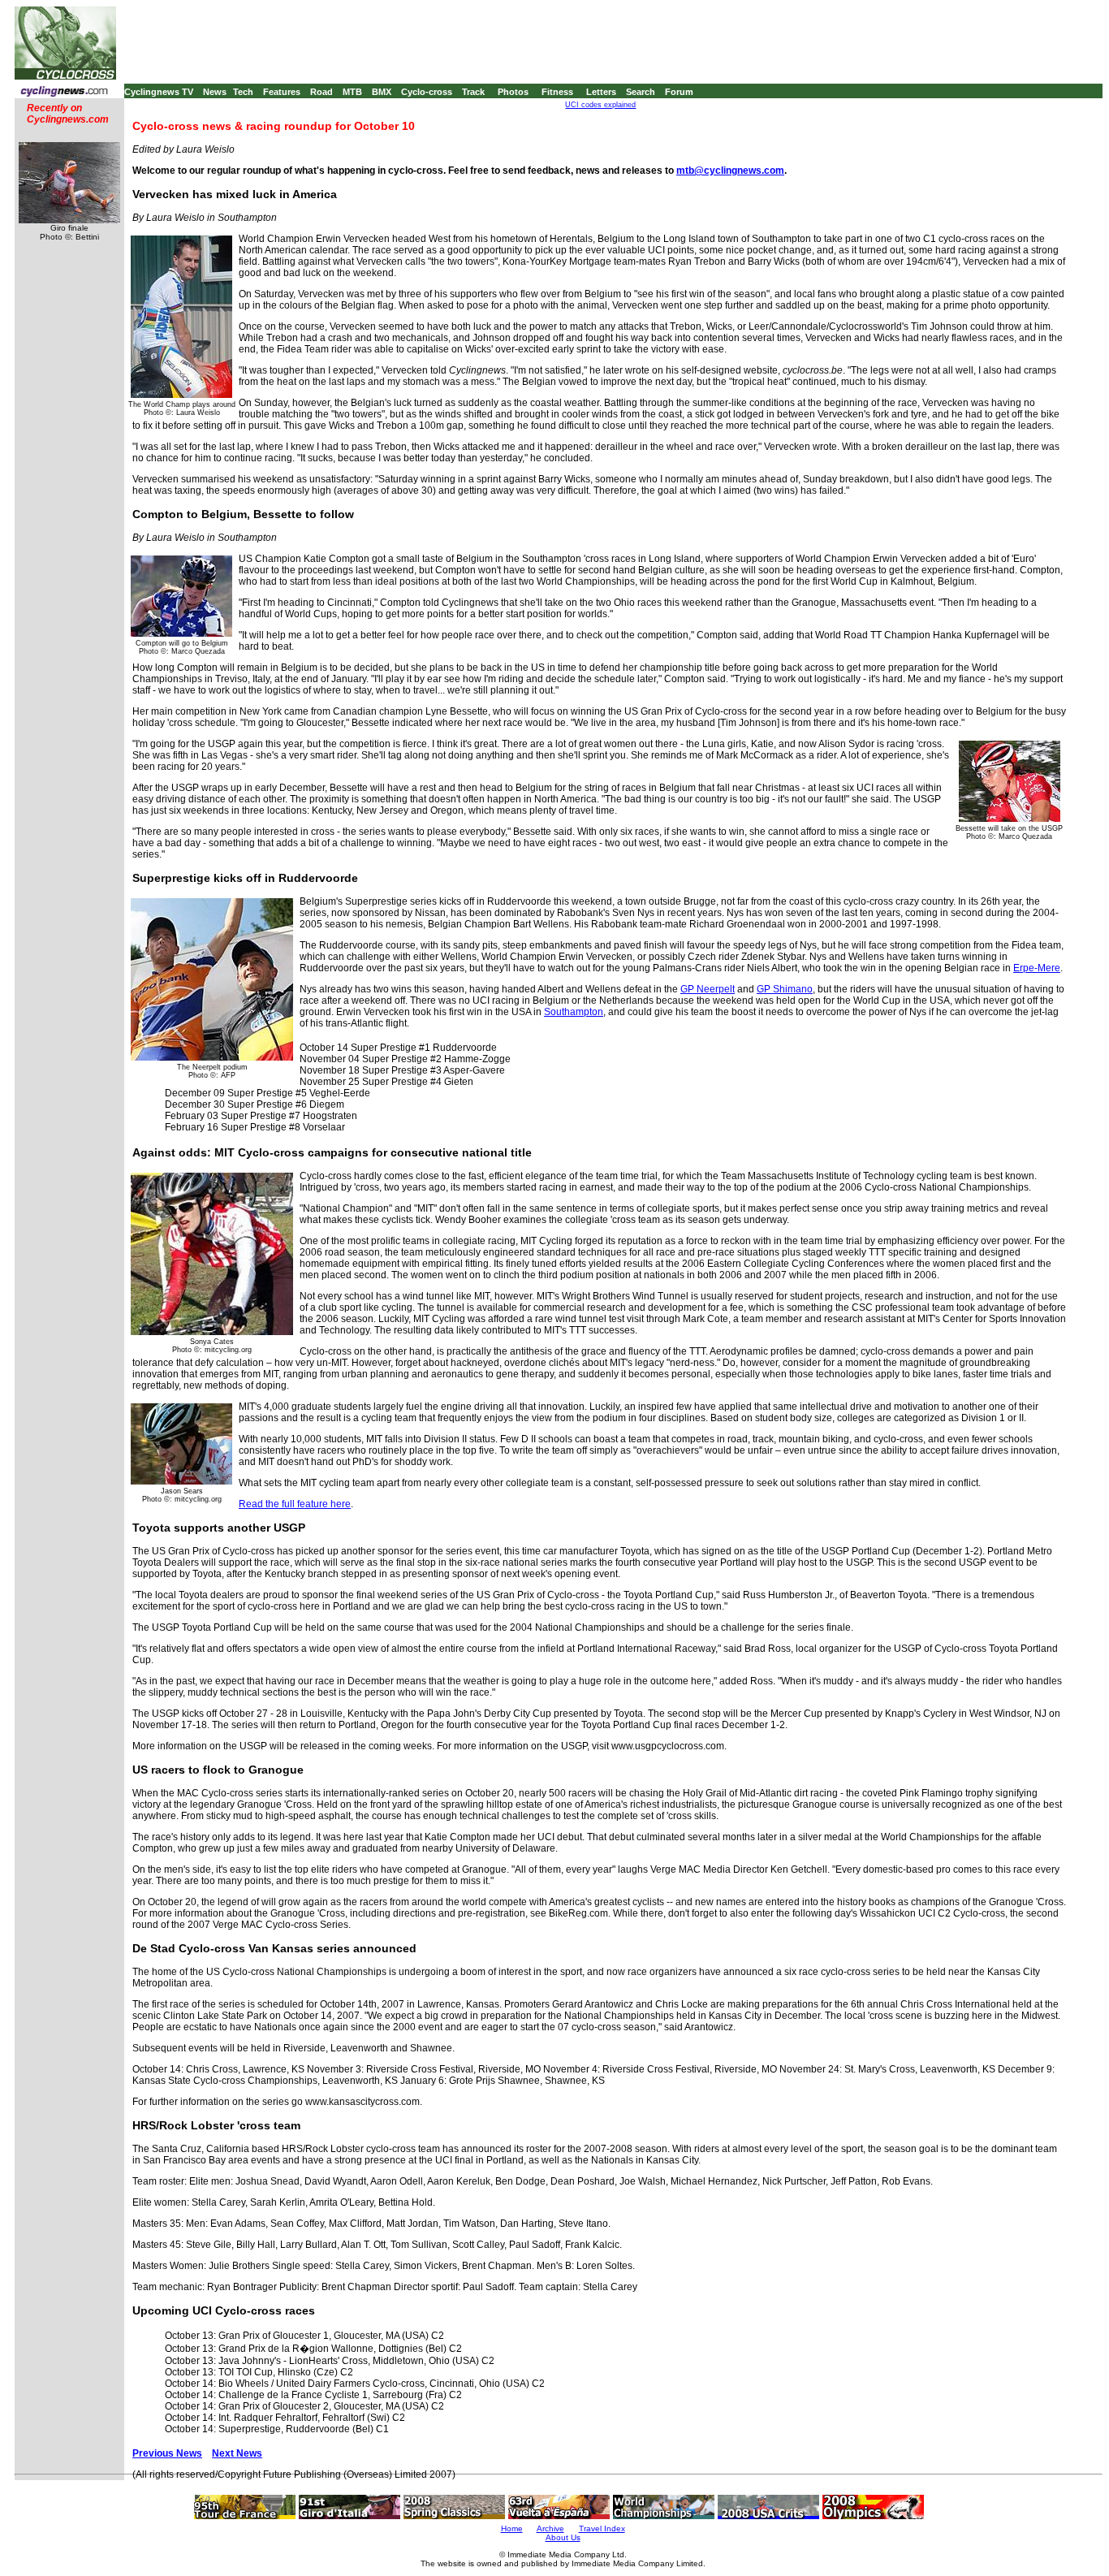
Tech (243, 92)
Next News (237, 2453)
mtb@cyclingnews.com (730, 171)
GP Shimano (785, 989)
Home (512, 2528)
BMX (382, 92)
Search (641, 92)
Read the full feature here (295, 1504)
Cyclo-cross (427, 92)
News (215, 92)
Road (321, 92)
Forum (679, 92)
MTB (352, 92)
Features (282, 92)
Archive (550, 2528)
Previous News (167, 2453)
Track (473, 92)
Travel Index (602, 2528)
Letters (601, 92)
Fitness (557, 92)
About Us (563, 2537)
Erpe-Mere (1037, 968)
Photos (513, 92)
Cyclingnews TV (159, 92)
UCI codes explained (600, 105)
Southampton (574, 1012)
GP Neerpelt (708, 989)
